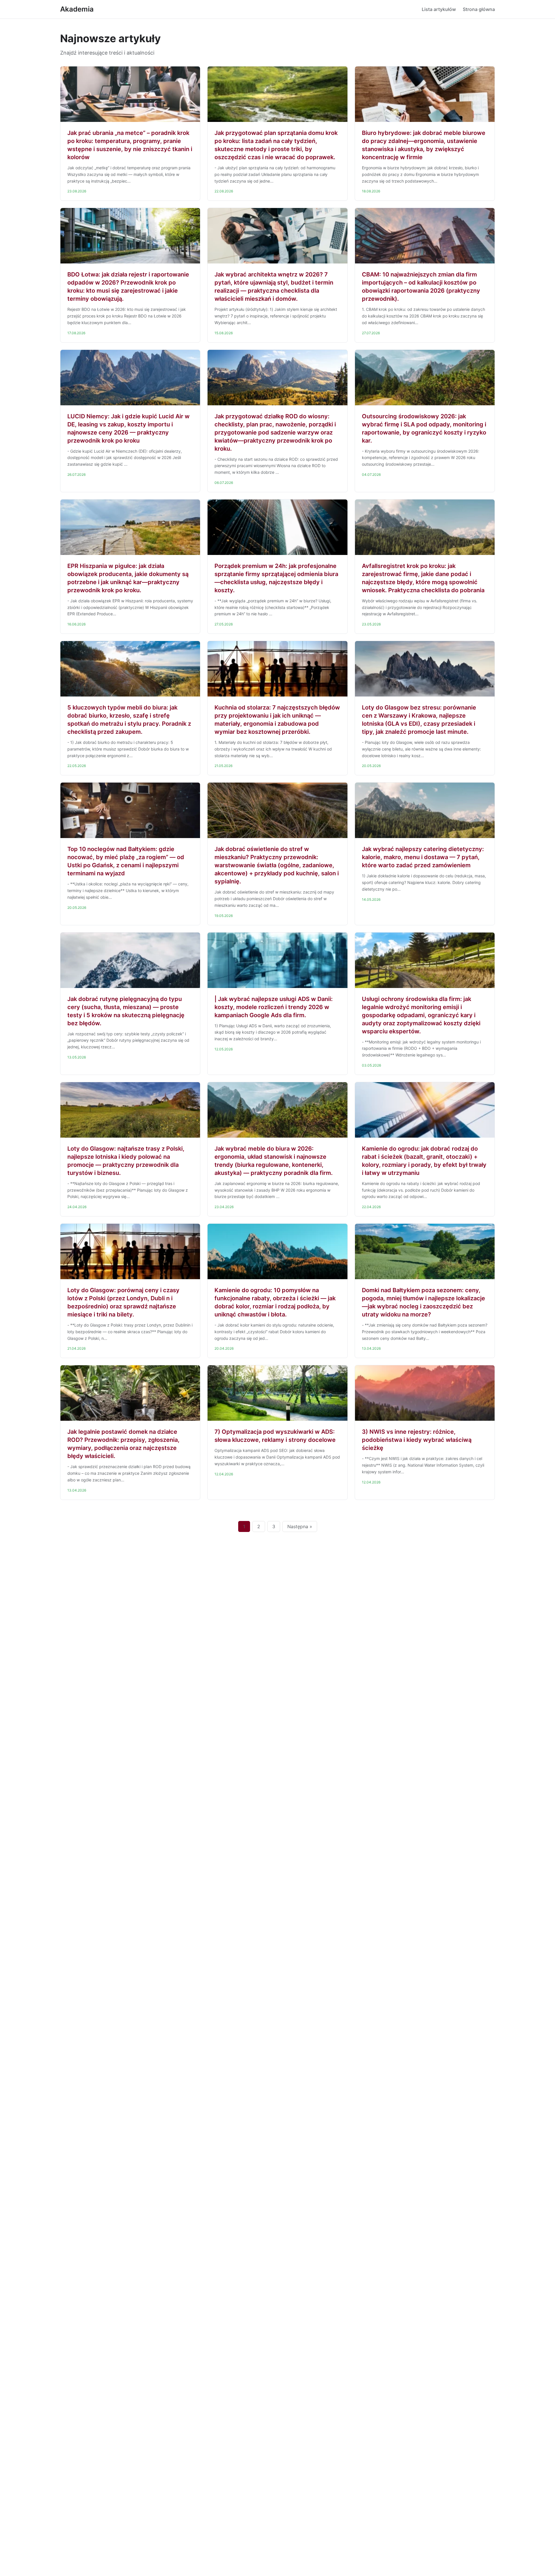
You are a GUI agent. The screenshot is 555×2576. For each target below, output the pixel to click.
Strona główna (479, 9)
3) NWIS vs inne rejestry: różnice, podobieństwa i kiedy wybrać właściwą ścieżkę (417, 1440)
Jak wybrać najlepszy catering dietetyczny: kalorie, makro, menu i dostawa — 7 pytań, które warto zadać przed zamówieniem (423, 857)
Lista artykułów (439, 9)
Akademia (77, 9)
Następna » (300, 1526)
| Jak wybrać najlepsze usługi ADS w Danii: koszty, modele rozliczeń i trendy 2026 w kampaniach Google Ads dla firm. (274, 1007)
